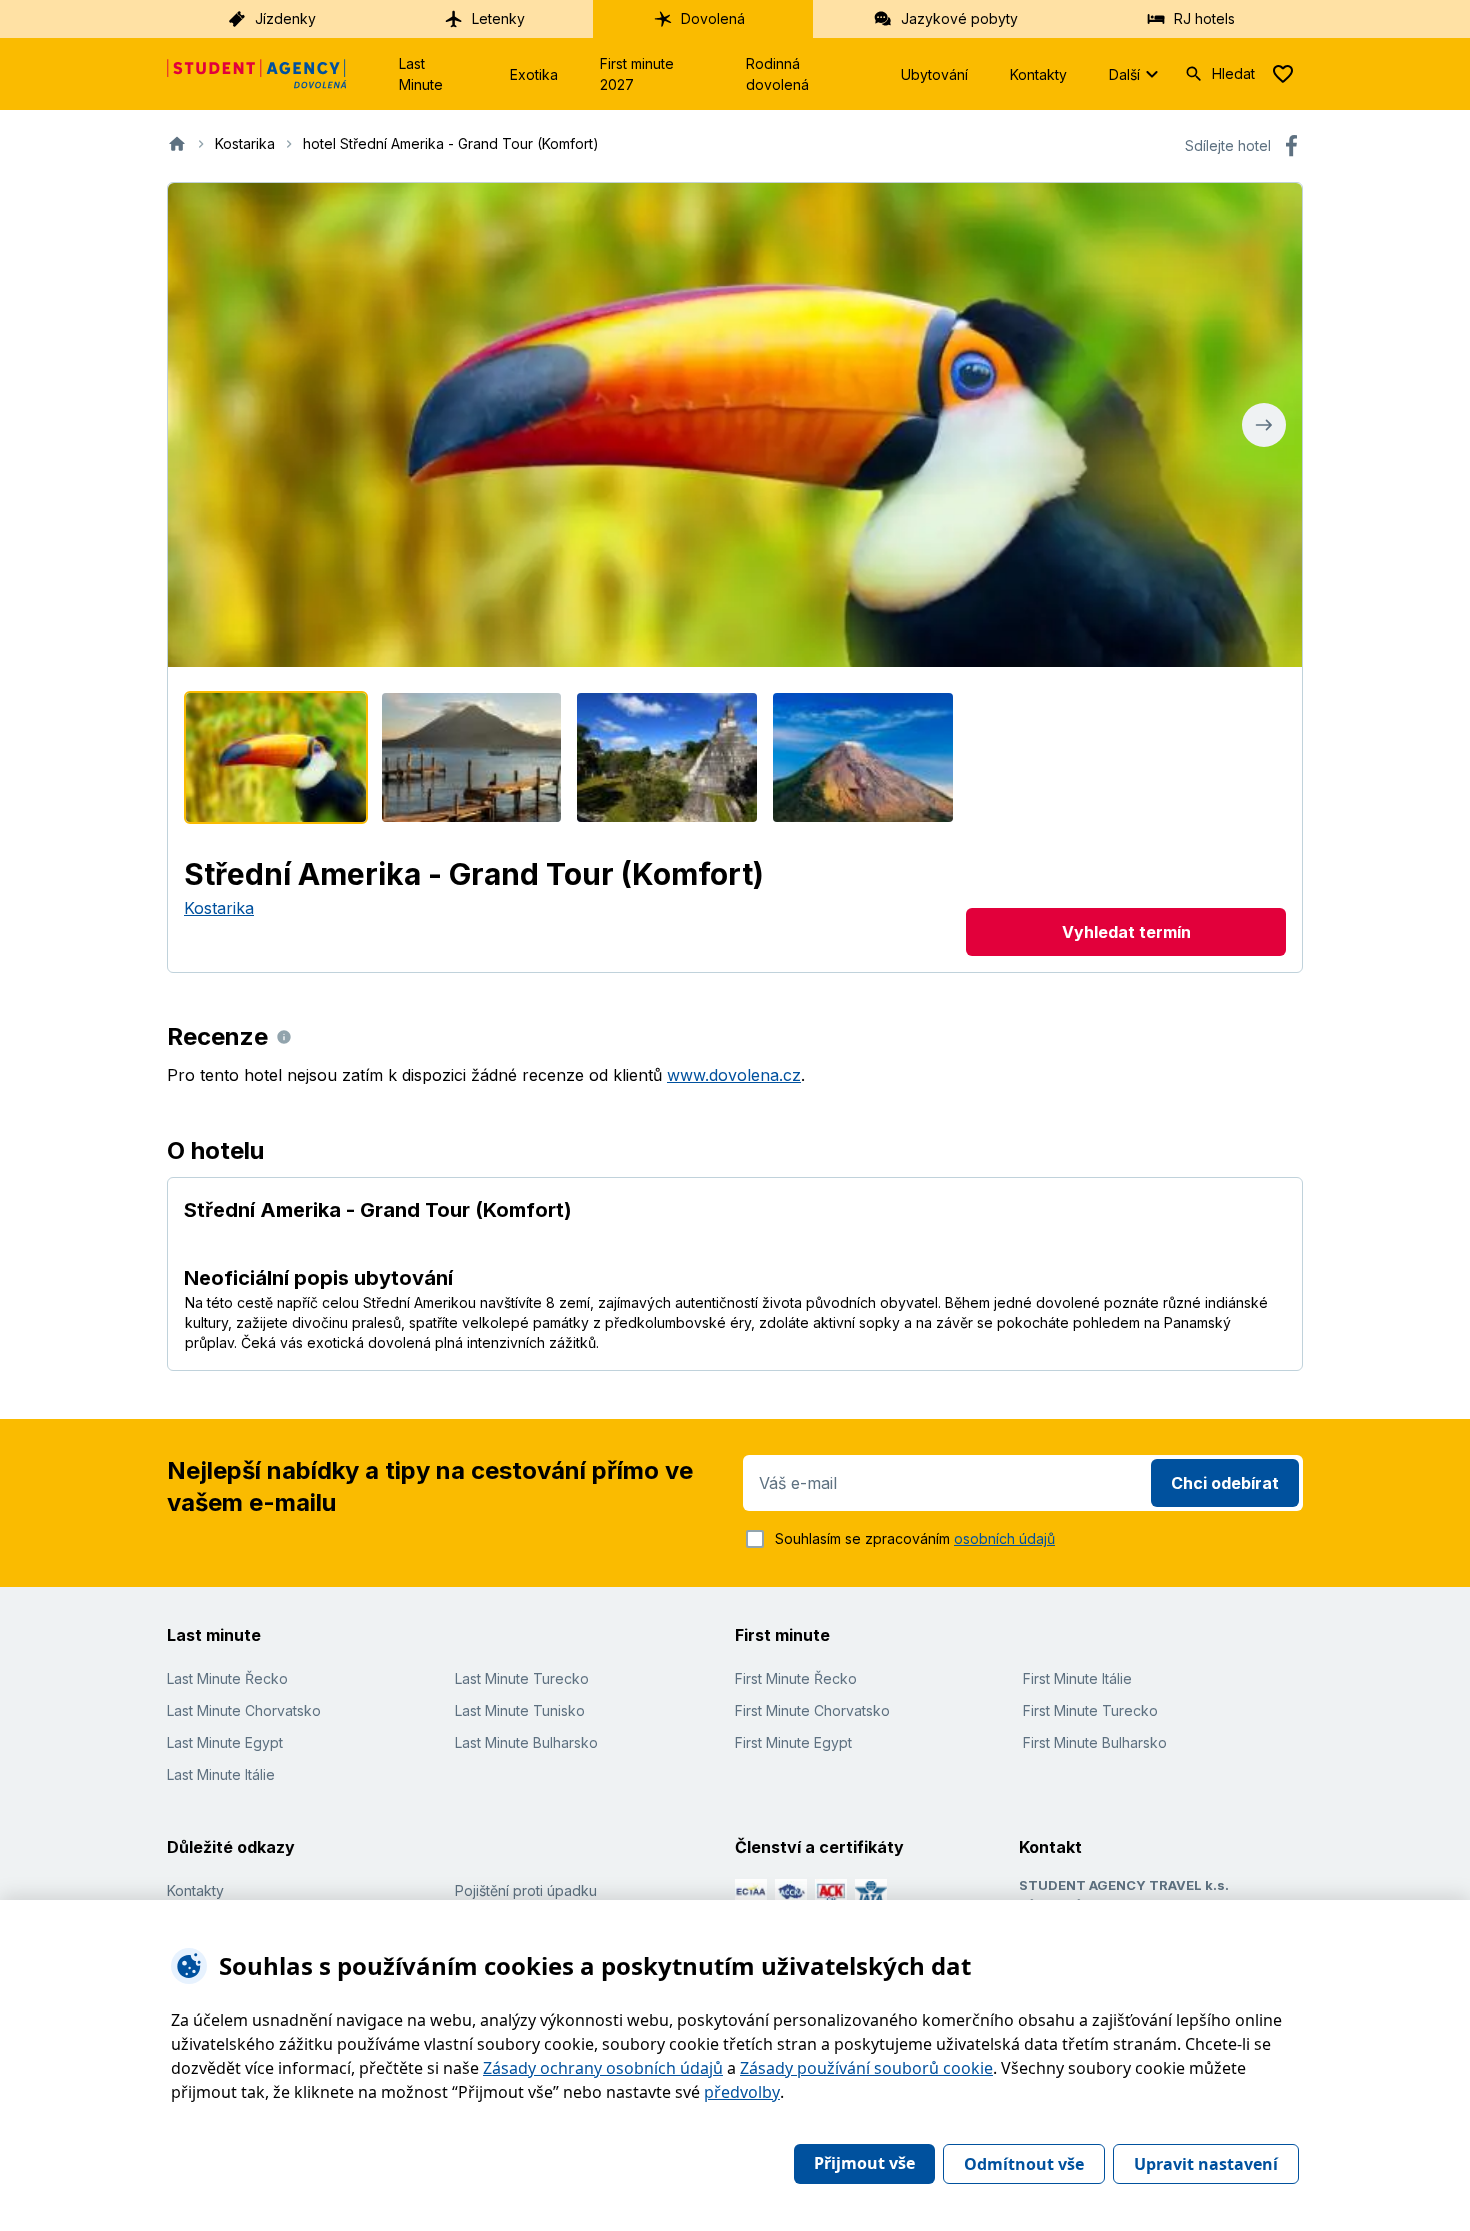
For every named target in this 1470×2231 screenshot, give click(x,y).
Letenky (498, 18)
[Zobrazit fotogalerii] (735, 425)
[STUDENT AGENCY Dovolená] (257, 74)
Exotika (534, 74)
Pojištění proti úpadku (526, 1890)
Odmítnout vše (1024, 2164)
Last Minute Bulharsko (526, 1742)
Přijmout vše (864, 2163)
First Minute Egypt (793, 1742)
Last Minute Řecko (227, 1678)
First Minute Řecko (796, 1678)
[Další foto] (1264, 425)
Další (1124, 74)
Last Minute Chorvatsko (244, 1710)
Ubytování (934, 74)
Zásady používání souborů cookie (866, 2068)
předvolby (742, 2092)
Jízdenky (285, 18)
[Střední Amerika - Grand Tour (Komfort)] (276, 757)
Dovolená (713, 18)
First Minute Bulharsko (1095, 1742)
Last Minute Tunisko (520, 1710)
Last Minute (421, 74)
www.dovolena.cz (734, 1075)
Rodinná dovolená (777, 74)
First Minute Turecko (1090, 1710)
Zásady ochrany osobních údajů (603, 2068)
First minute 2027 (637, 74)
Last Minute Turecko (522, 1678)
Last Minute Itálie (221, 1774)
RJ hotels (1204, 18)
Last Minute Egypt (225, 1742)
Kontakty (1038, 74)
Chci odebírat (1225, 1483)
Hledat (1233, 73)
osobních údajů (1004, 1538)
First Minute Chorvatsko (812, 1710)
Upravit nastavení (1206, 2164)
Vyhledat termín (1126, 932)
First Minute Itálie (1077, 1678)
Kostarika (219, 908)
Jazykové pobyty (959, 18)
